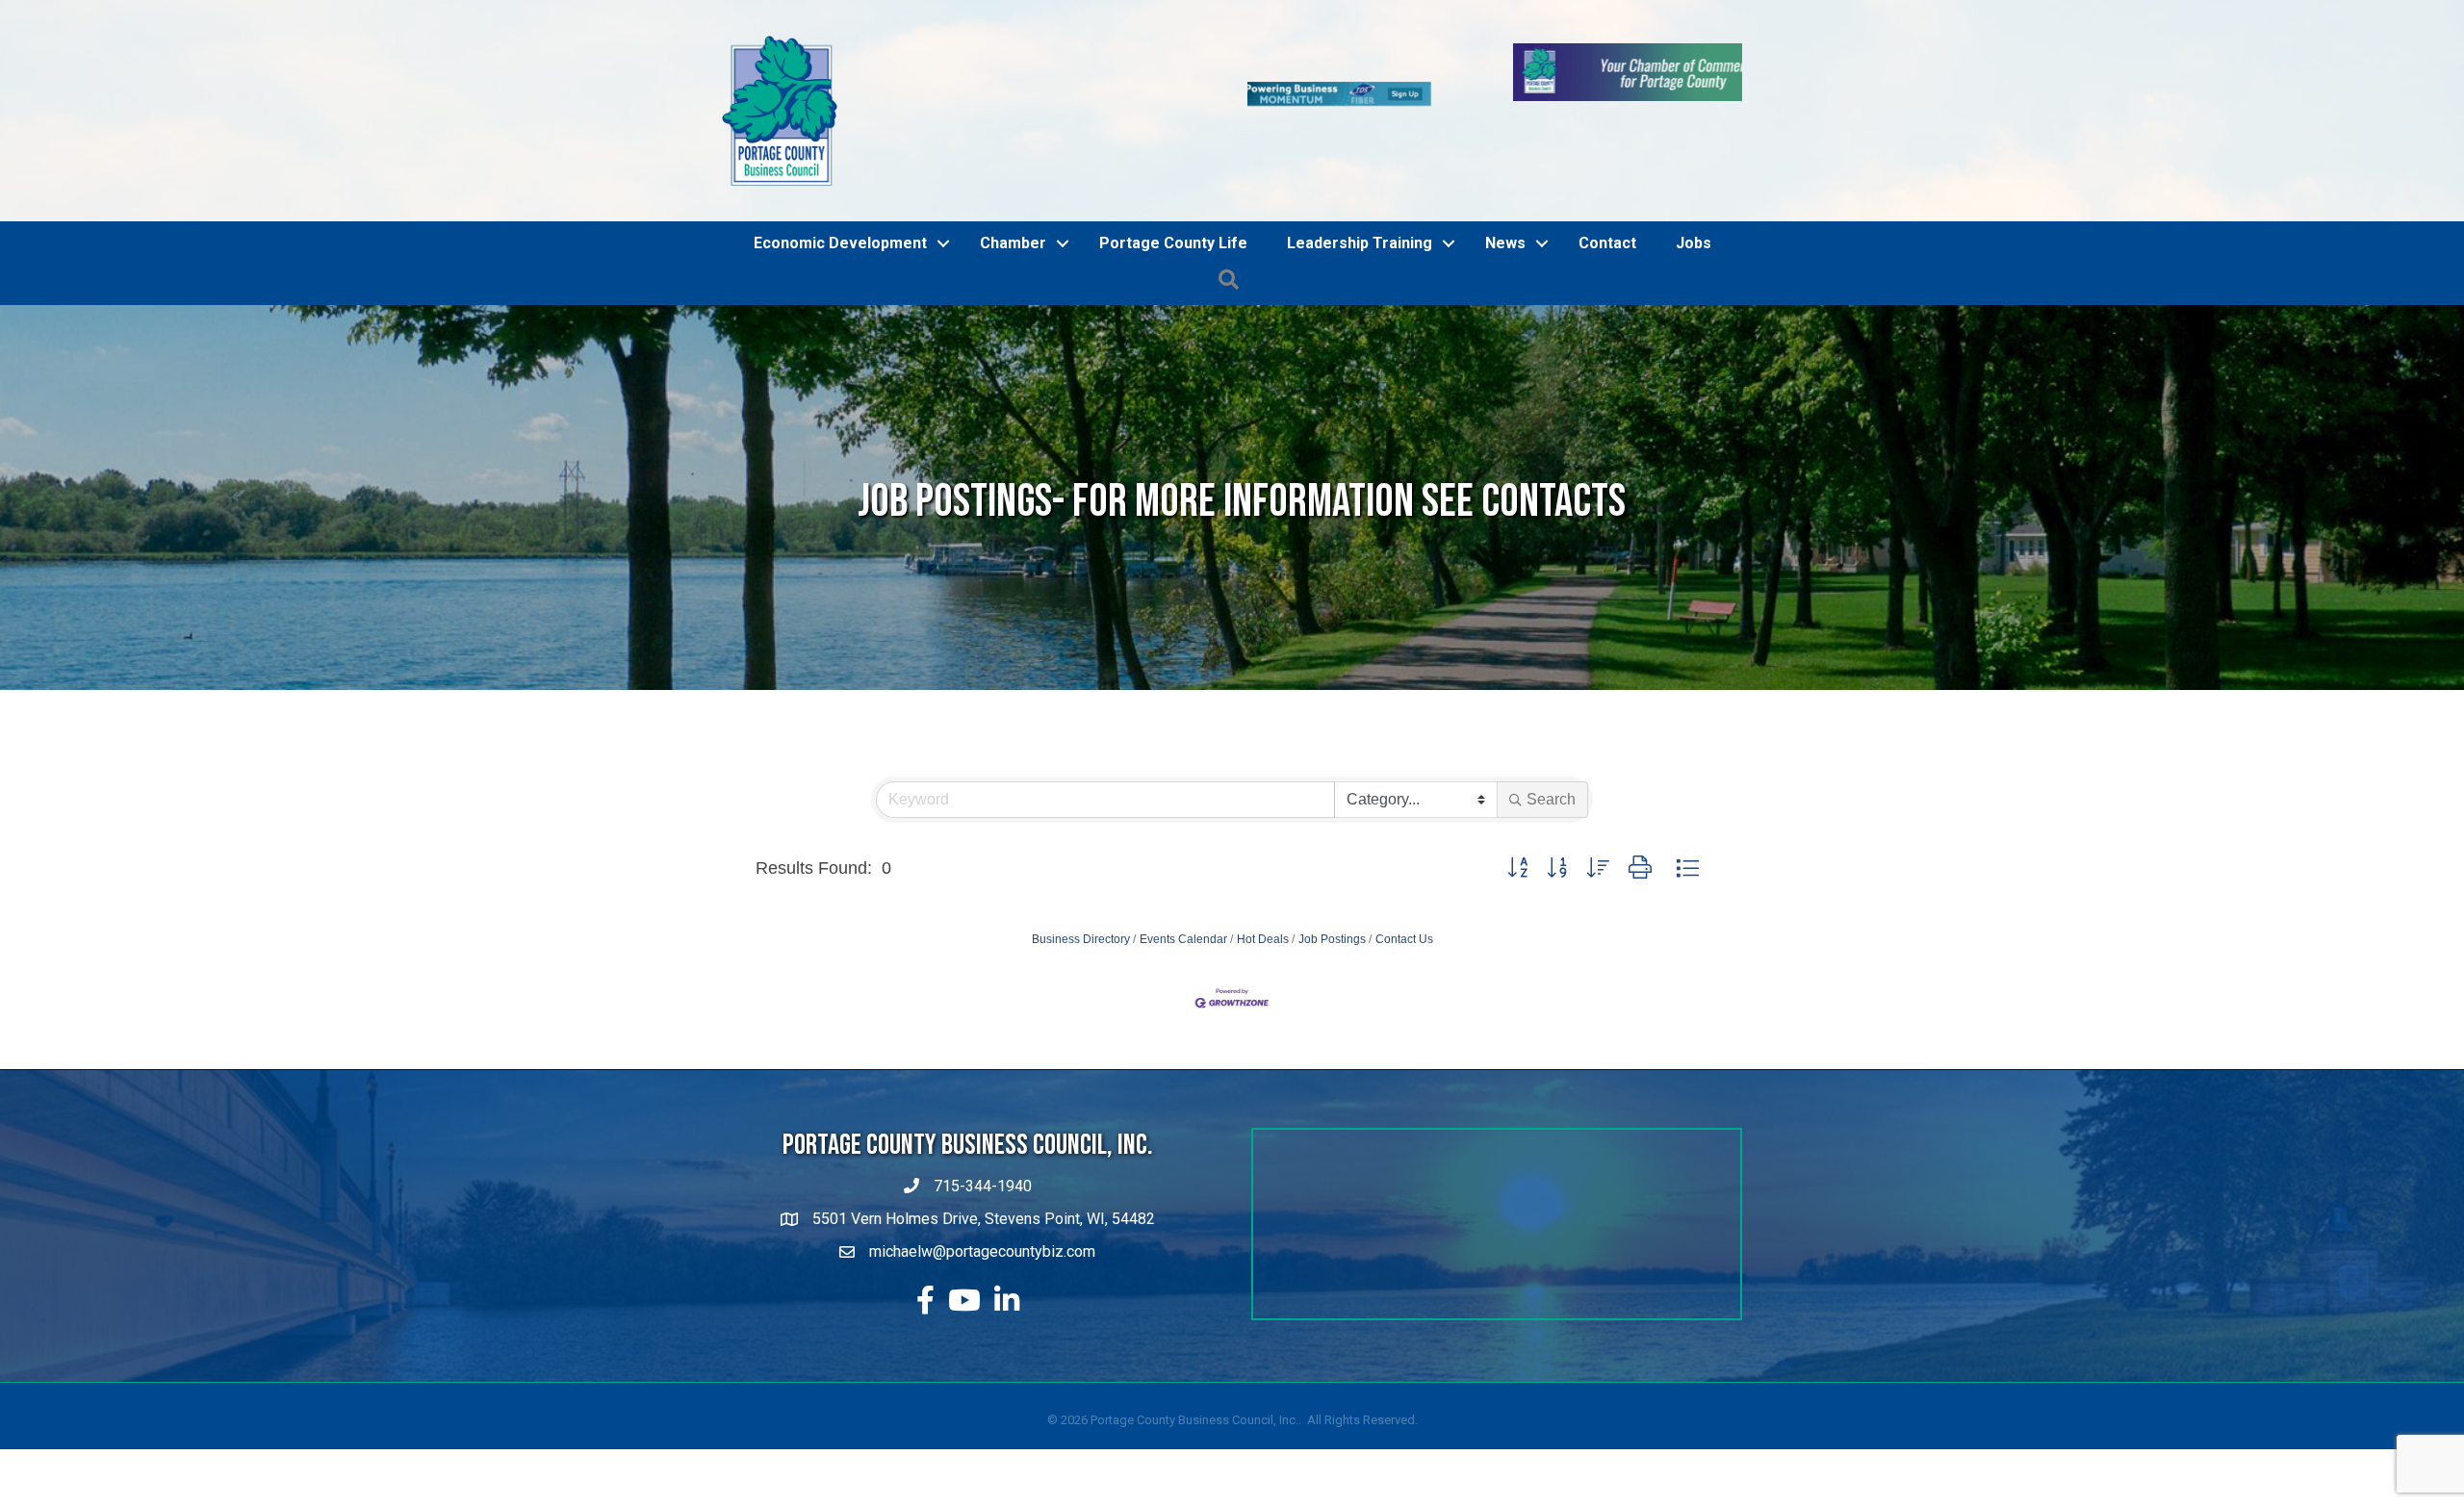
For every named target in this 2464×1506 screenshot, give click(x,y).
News (1505, 191)
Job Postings (1332, 887)
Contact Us (1404, 887)
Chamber (1013, 191)
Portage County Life (1173, 191)
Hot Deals (1263, 887)
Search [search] (1551, 747)
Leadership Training (1360, 191)
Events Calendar (1183, 887)
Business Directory (1081, 887)
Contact (1607, 191)
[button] (1517, 817)
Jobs (1694, 191)
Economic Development (840, 191)
